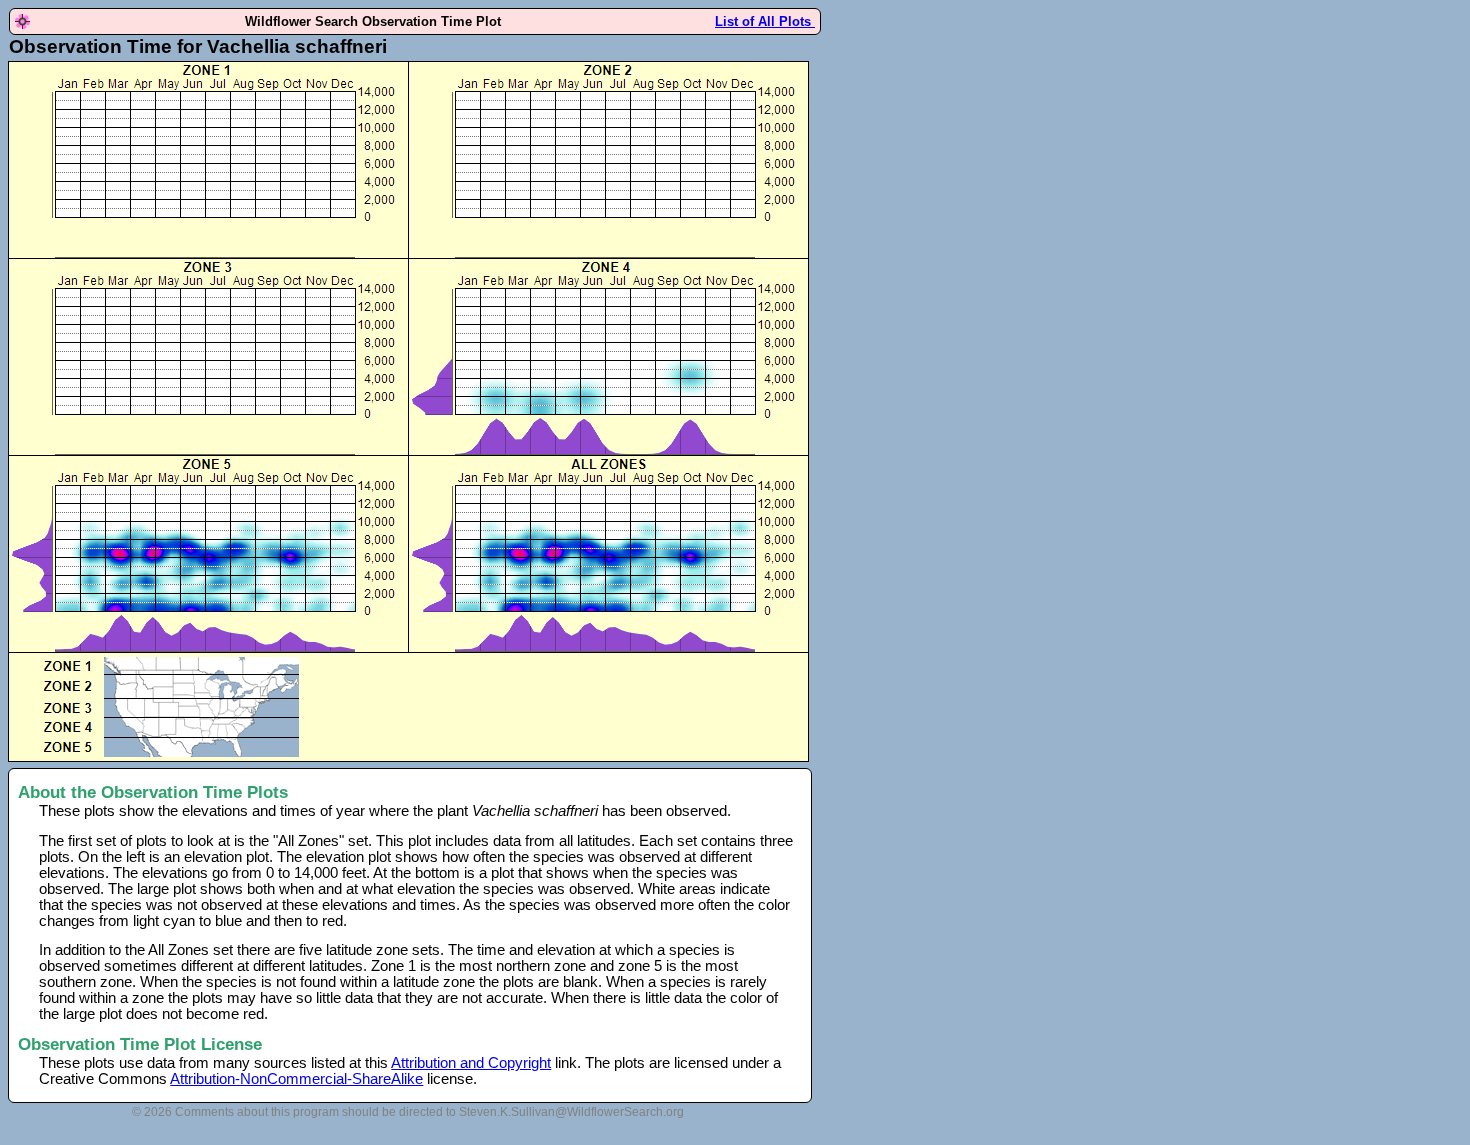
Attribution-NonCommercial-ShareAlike (296, 1079)
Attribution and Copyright (471, 1063)
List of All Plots (765, 21)
